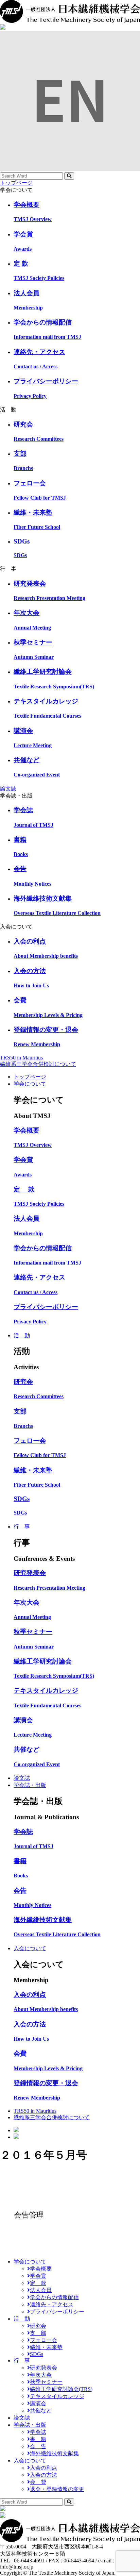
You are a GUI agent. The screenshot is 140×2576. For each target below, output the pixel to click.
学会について (30, 1084)
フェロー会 (43, 2340)
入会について (30, 1948)
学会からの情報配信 (54, 2297)
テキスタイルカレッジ (57, 2396)
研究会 (38, 2326)
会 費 (38, 2482)
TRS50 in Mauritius (21, 1058)
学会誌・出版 (30, 1785)
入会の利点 (43, 2468)
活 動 (22, 1335)
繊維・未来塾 (46, 2347)
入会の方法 (43, 2475)
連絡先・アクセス (52, 2304)
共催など (41, 2411)
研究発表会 (43, 2368)
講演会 (38, 2403)
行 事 (22, 1527)
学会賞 (38, 2276)
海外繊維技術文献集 (54, 2453)
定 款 (38, 2283)
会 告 (38, 2446)
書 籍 (38, 2439)
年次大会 (41, 2375)
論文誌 (8, 789)
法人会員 (41, 2290)
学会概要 (41, 2269)
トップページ (16, 183)
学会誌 (38, 2432)
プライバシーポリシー (57, 2312)
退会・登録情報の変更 (57, 2489)
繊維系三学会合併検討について (38, 1064)
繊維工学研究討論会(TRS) (61, 2389)
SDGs (37, 2354)
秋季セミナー (46, 2382)
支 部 (38, 2333)
